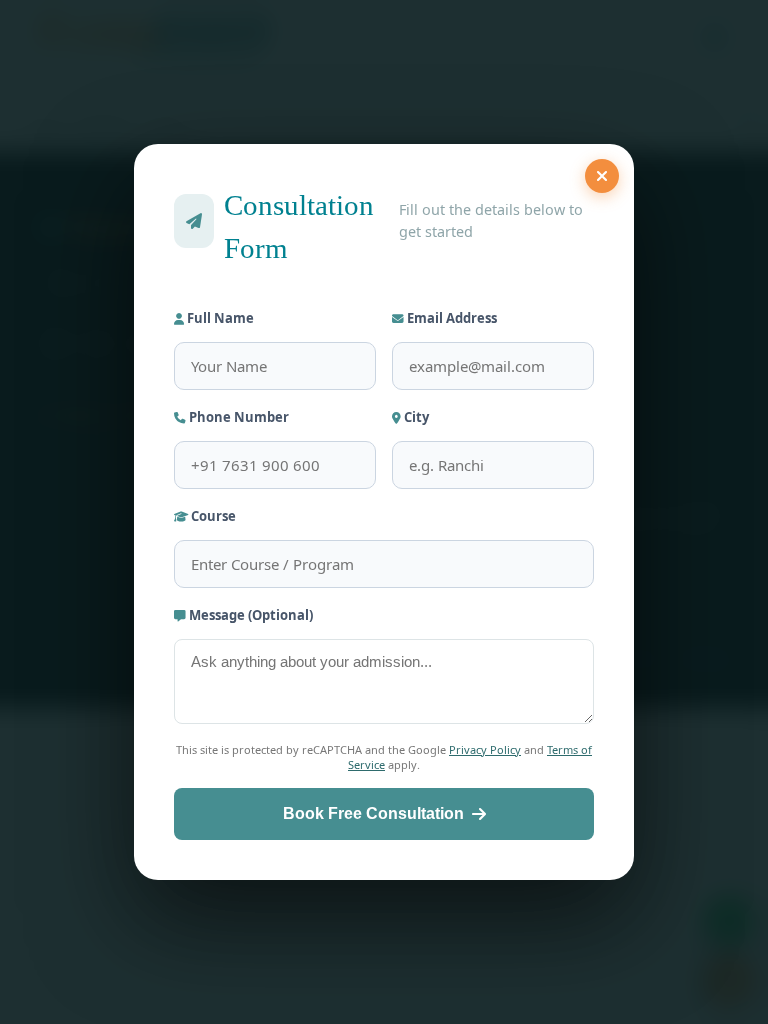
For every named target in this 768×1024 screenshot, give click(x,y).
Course (212, 516)
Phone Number (237, 417)
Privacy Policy (485, 749)
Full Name (219, 318)
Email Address (450, 318)
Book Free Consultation (373, 813)
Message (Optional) (249, 615)
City (415, 417)
